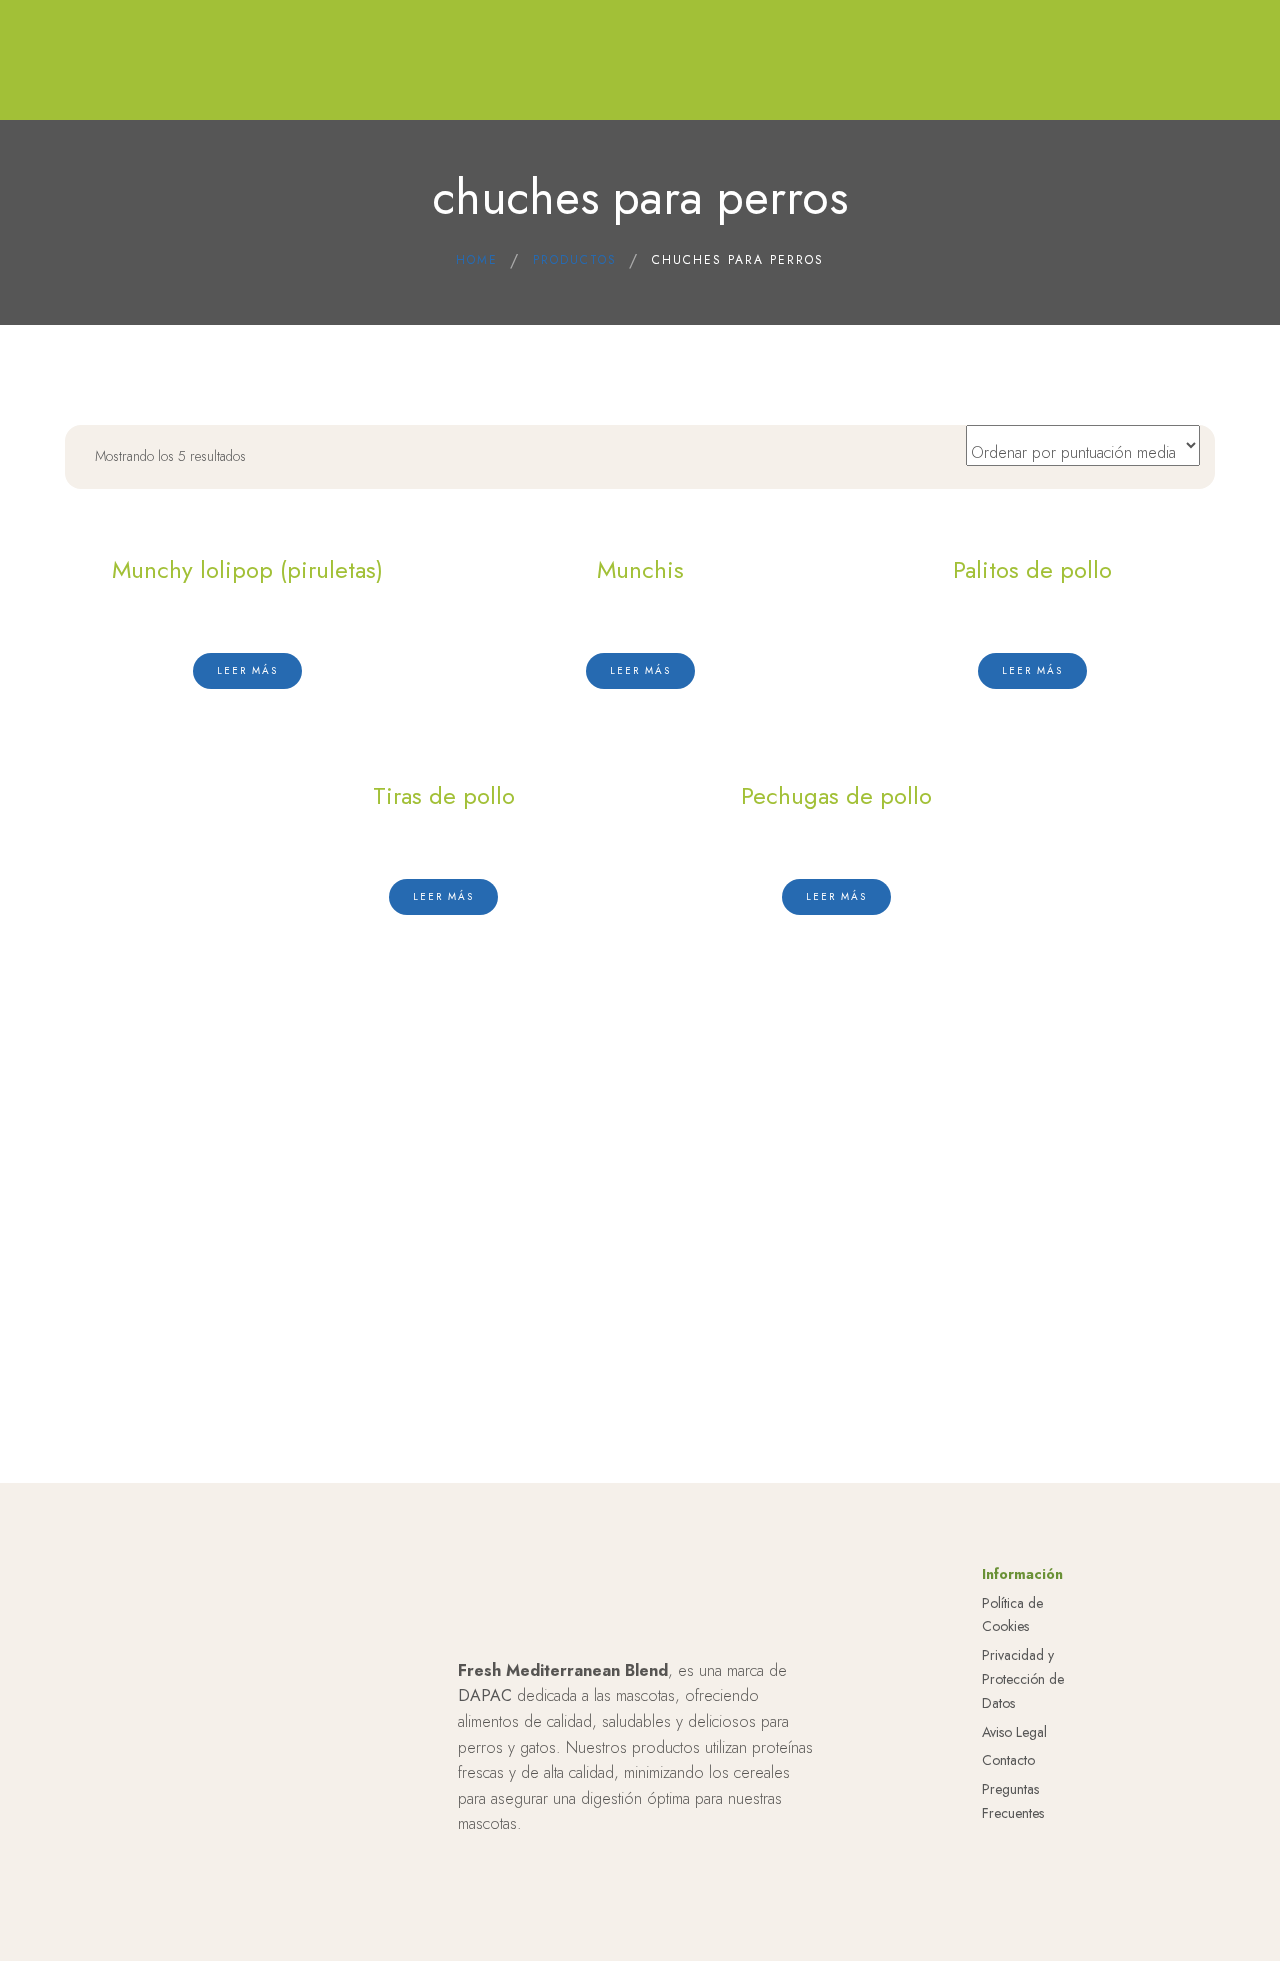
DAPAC (485, 1695)
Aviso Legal (1014, 1732)
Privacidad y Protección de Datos (1023, 1679)
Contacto (1008, 1760)
